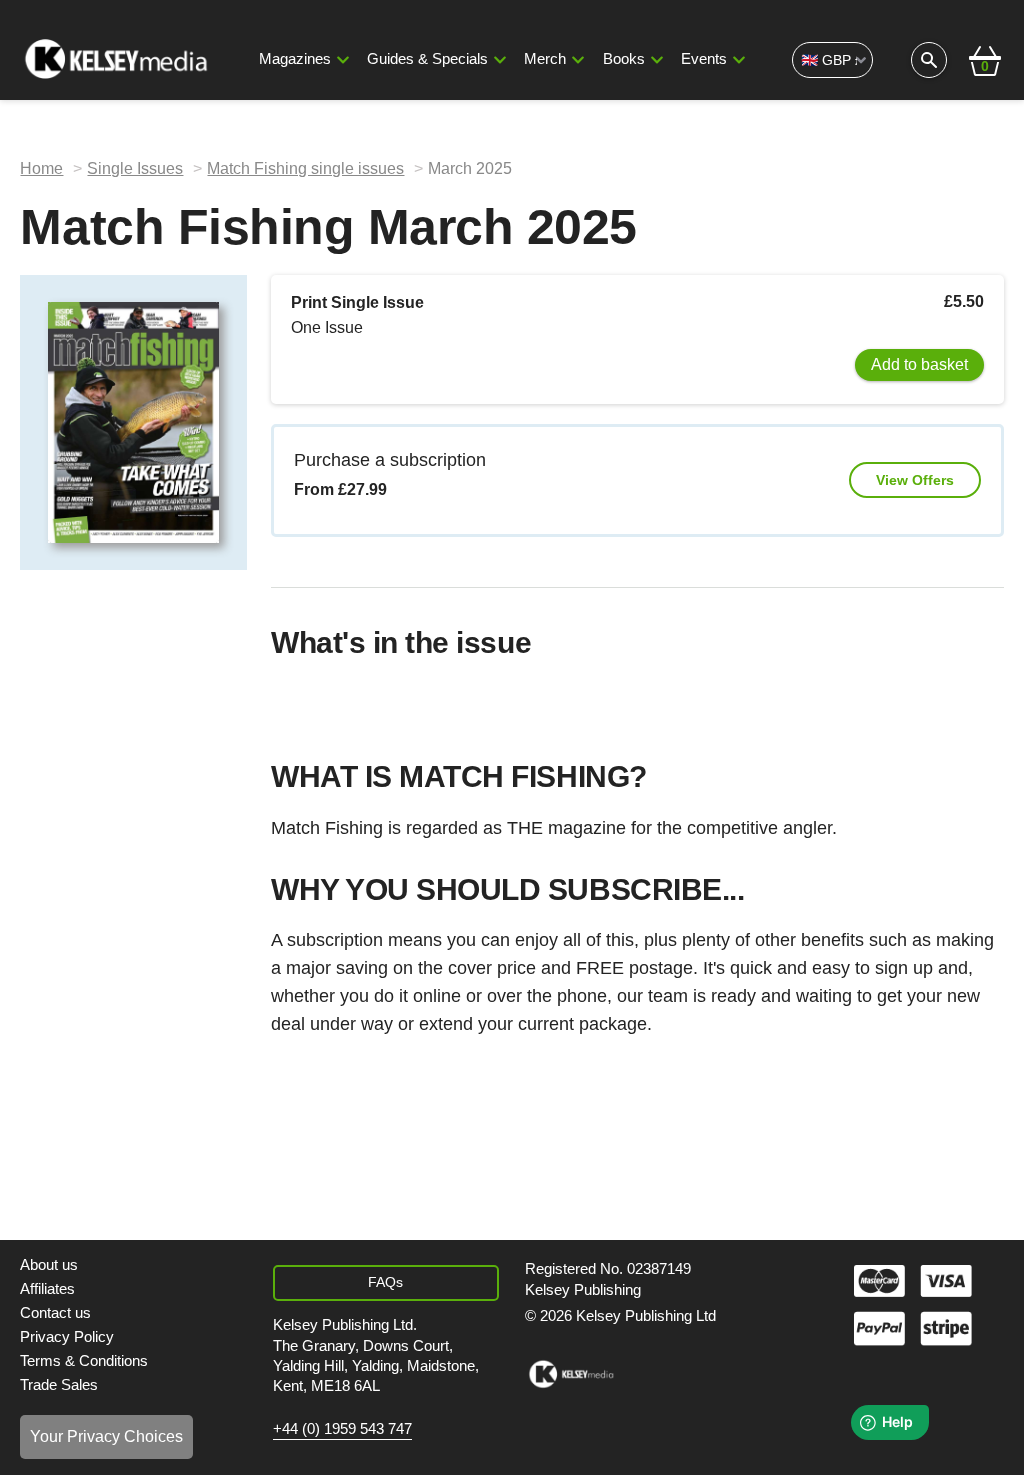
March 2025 (470, 168)
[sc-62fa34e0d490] (118, 60)
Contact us (55, 1313)
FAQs (385, 1282)
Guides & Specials (427, 59)
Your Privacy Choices (106, 1436)
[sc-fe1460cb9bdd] (571, 1374)
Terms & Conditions (84, 1361)
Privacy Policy (67, 1337)
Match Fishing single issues (305, 168)
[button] (343, 60)
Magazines (295, 59)
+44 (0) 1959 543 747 (342, 1429)
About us (49, 1265)
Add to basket (919, 364)
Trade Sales (59, 1385)
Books (624, 59)
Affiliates (47, 1289)
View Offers (915, 480)
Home (41, 168)
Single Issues (135, 168)
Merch (545, 59)
